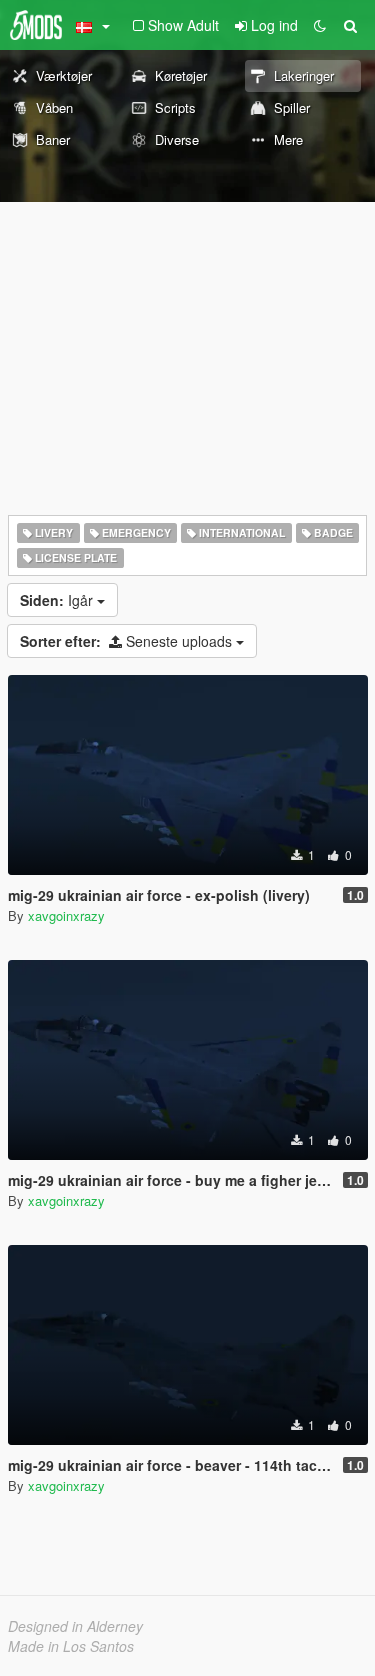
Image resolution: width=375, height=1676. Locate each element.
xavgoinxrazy (66, 915)
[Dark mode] (320, 25)
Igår (58, 600)
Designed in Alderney (75, 1626)
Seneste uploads (128, 641)
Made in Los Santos (71, 1646)
